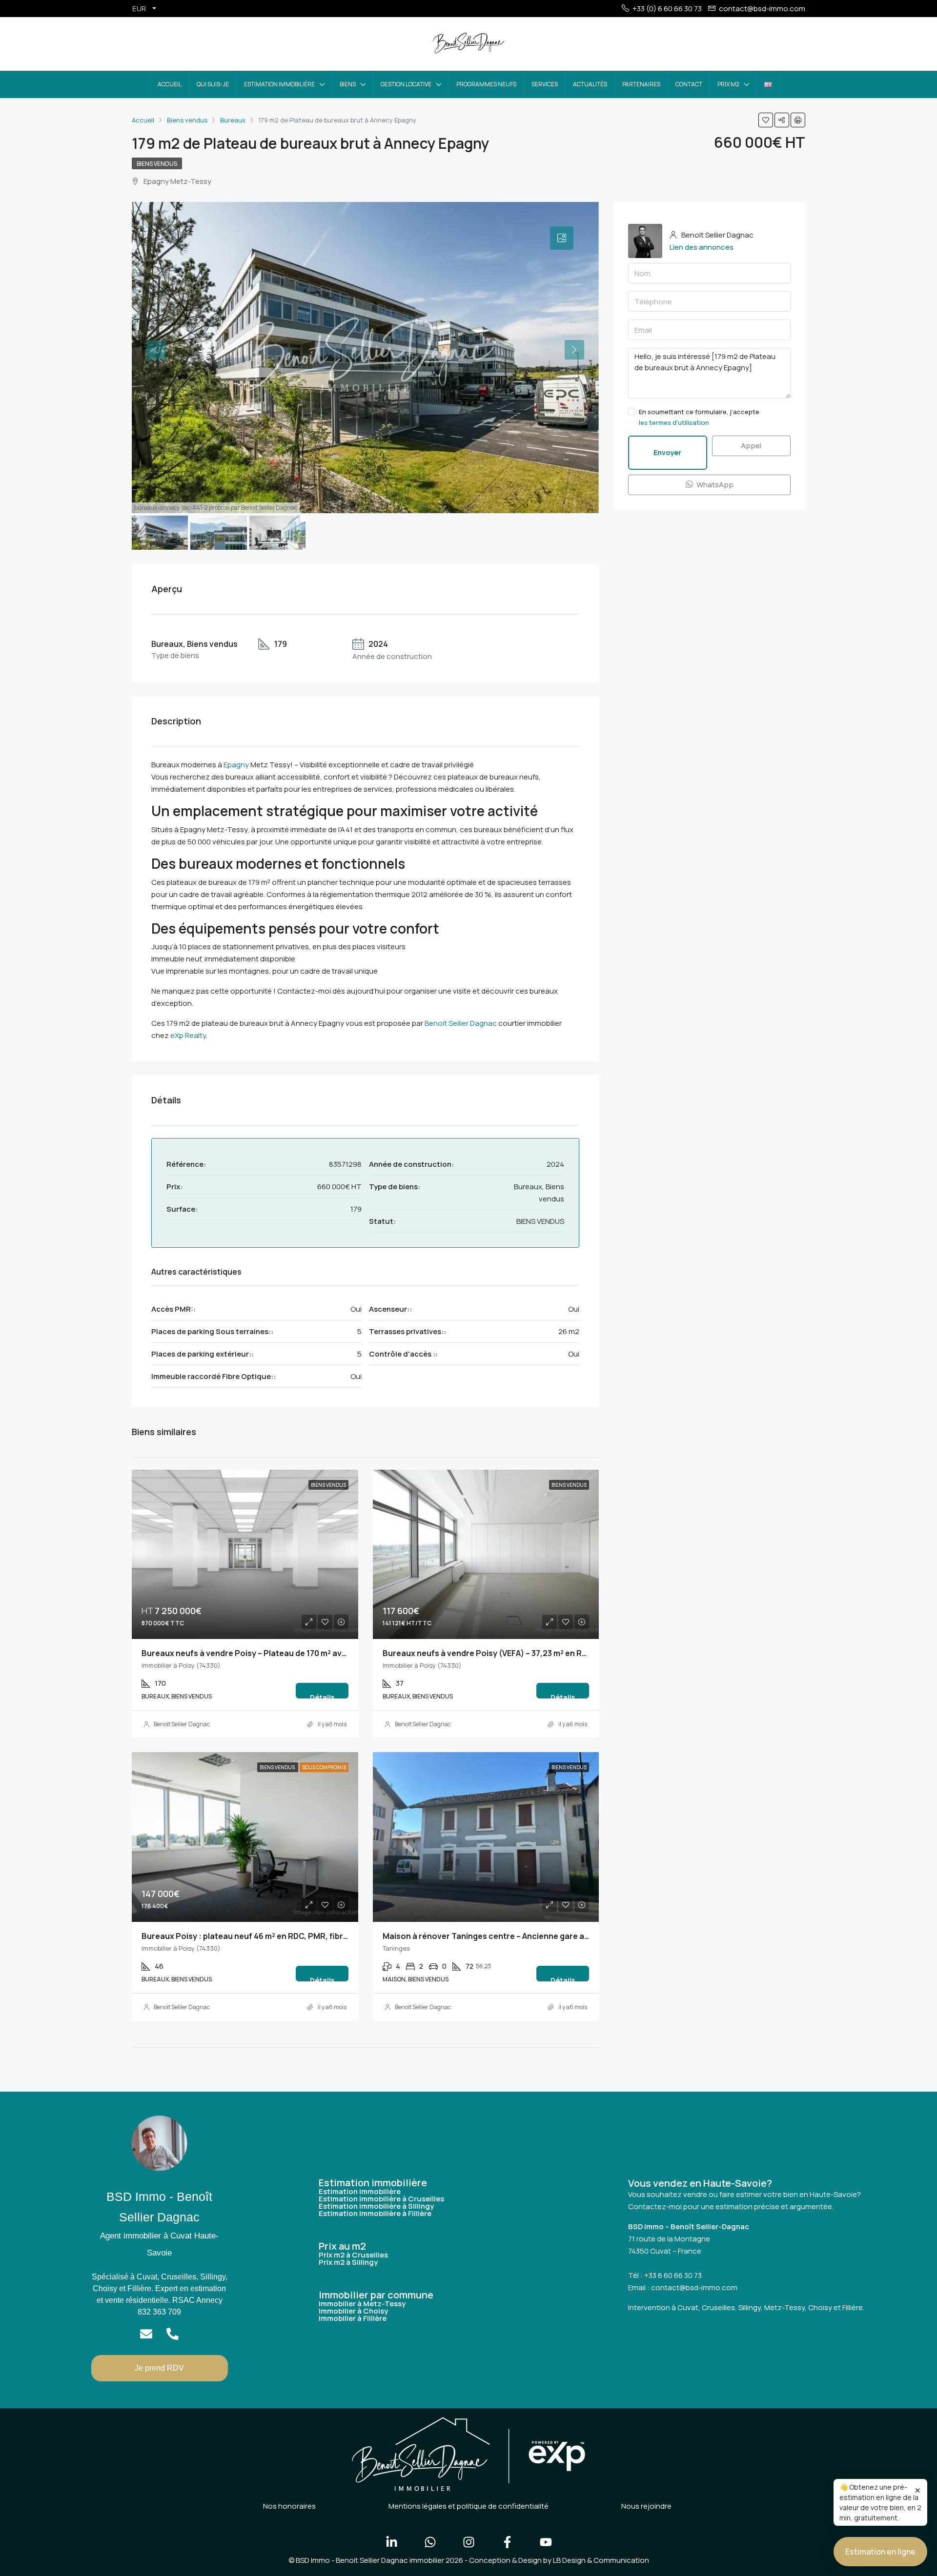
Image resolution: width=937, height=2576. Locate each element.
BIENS (348, 84)
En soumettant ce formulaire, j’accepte (699, 417)
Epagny (236, 765)
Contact (689, 84)
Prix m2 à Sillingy (348, 2262)
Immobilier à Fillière (353, 2318)
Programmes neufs (486, 84)
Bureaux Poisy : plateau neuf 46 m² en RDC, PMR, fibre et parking (265, 1936)
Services (545, 84)
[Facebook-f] (507, 2542)
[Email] (146, 2334)
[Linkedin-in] (391, 2542)
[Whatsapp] (430, 2542)
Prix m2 (728, 84)
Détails (322, 1696)
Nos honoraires (289, 2506)
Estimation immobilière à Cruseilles (381, 2199)
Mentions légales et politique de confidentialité (468, 2506)
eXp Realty (188, 1035)
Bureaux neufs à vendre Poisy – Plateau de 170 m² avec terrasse (264, 1653)
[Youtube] (546, 2542)
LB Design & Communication (601, 2560)
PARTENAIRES (641, 84)
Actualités (590, 84)
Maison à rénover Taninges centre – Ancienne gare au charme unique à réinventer (540, 1936)
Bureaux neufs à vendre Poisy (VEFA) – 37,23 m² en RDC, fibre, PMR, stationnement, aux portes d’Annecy (581, 1653)
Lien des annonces (702, 247)
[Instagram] (468, 2542)
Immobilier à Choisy (353, 2311)
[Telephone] (173, 2334)
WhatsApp (714, 485)
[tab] (562, 238)
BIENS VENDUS (157, 164)
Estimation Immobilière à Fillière (375, 2213)
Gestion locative (406, 84)
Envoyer (667, 452)
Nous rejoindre (646, 2506)
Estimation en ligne (880, 2552)
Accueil (170, 84)
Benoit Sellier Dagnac (461, 1023)
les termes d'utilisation (674, 422)
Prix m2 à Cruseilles (353, 2255)
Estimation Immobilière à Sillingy (376, 2206)
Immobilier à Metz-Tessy (362, 2304)
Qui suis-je (213, 84)
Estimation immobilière (279, 84)
